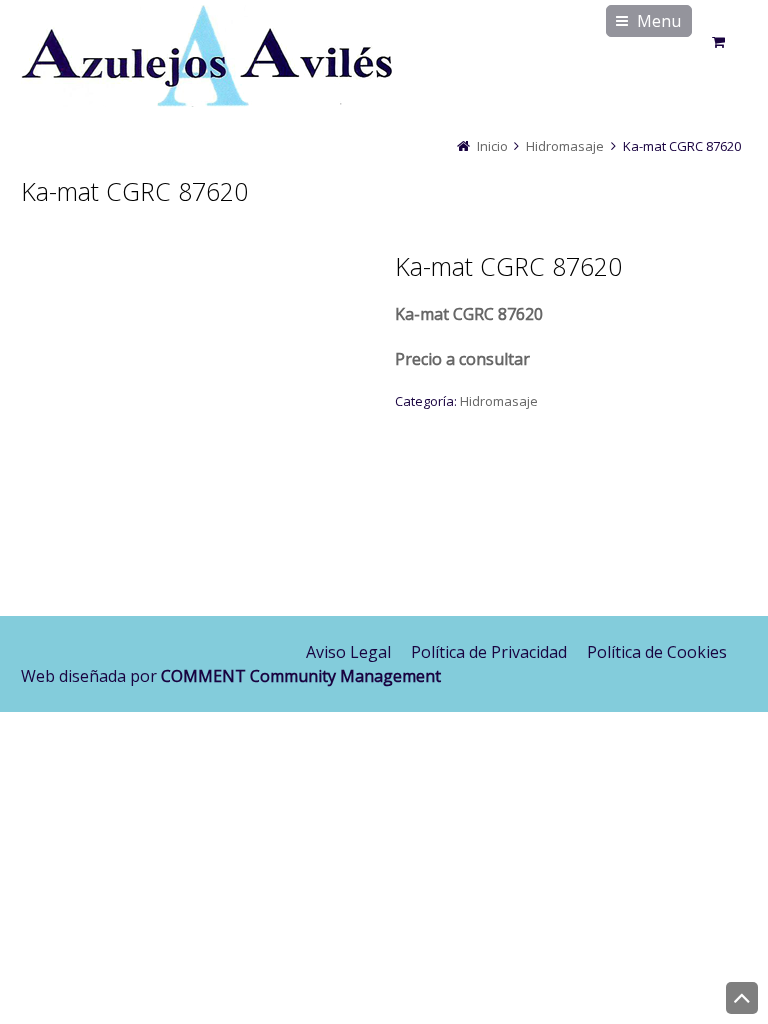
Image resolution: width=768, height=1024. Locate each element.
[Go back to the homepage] (206, 60)
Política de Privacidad (489, 652)
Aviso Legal (348, 652)
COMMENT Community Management (301, 676)
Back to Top (742, 998)
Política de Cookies (657, 652)
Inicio (492, 146)
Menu (659, 21)
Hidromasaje (565, 146)
